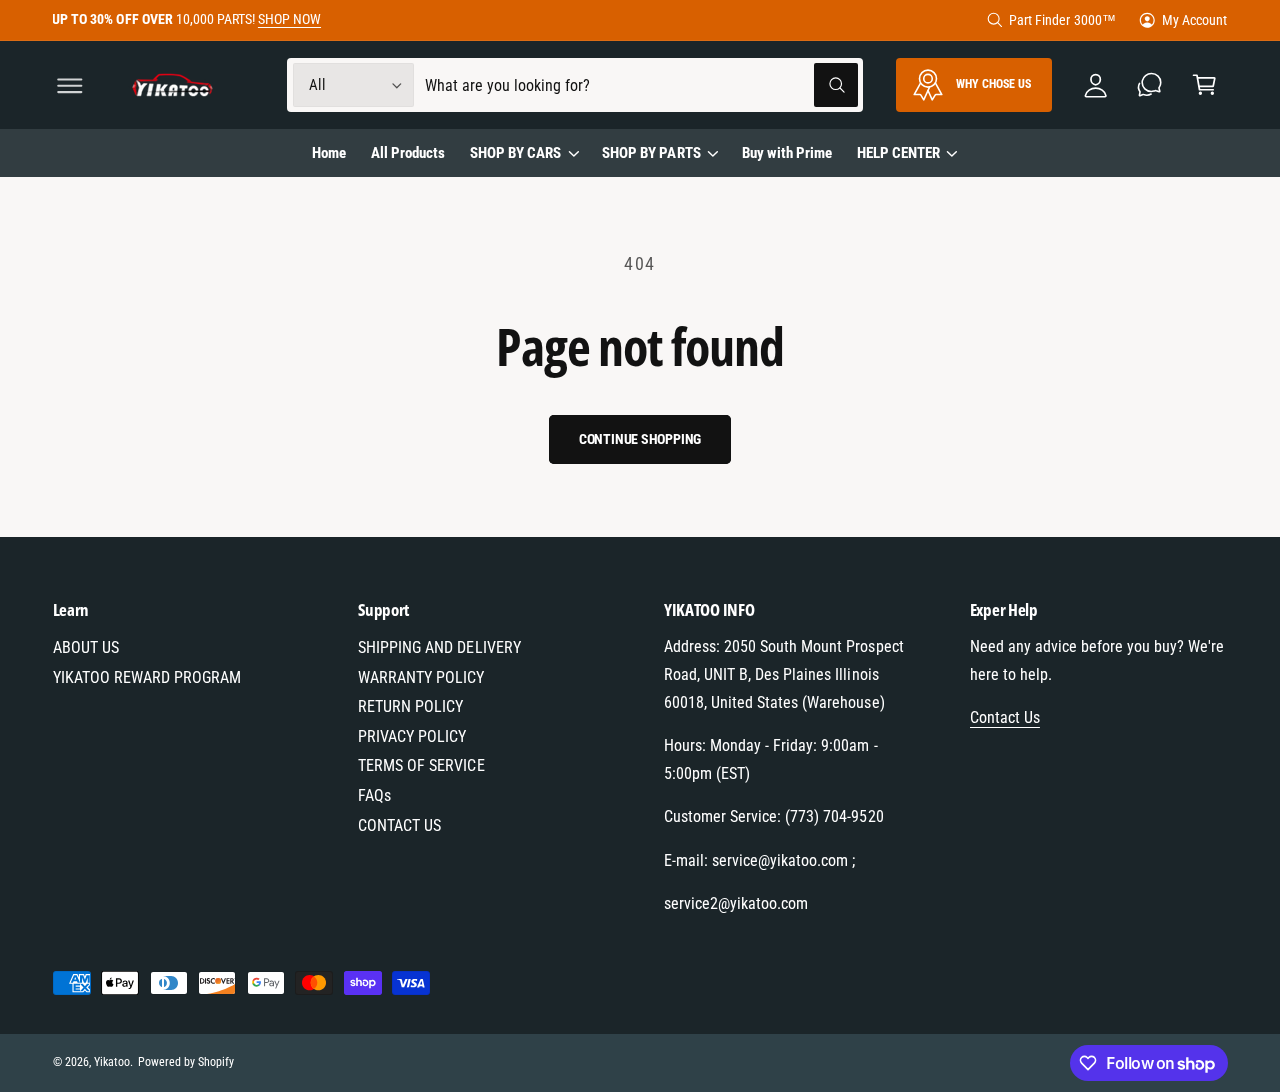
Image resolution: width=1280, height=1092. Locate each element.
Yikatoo (112, 1062)
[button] (69, 85)
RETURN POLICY (410, 706)
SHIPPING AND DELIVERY (439, 647)
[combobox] (641, 85)
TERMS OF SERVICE (421, 765)
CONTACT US (399, 825)
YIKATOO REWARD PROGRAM (147, 677)
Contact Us (1005, 717)
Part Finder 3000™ (1062, 20)
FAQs (374, 795)
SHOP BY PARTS (651, 153)
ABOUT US (86, 647)
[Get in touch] (1150, 85)
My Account (1194, 20)
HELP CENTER (898, 153)
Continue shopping (640, 439)
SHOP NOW (289, 19)
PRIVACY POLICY (412, 736)
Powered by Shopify (186, 1062)
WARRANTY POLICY (421, 677)
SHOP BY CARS (515, 153)
